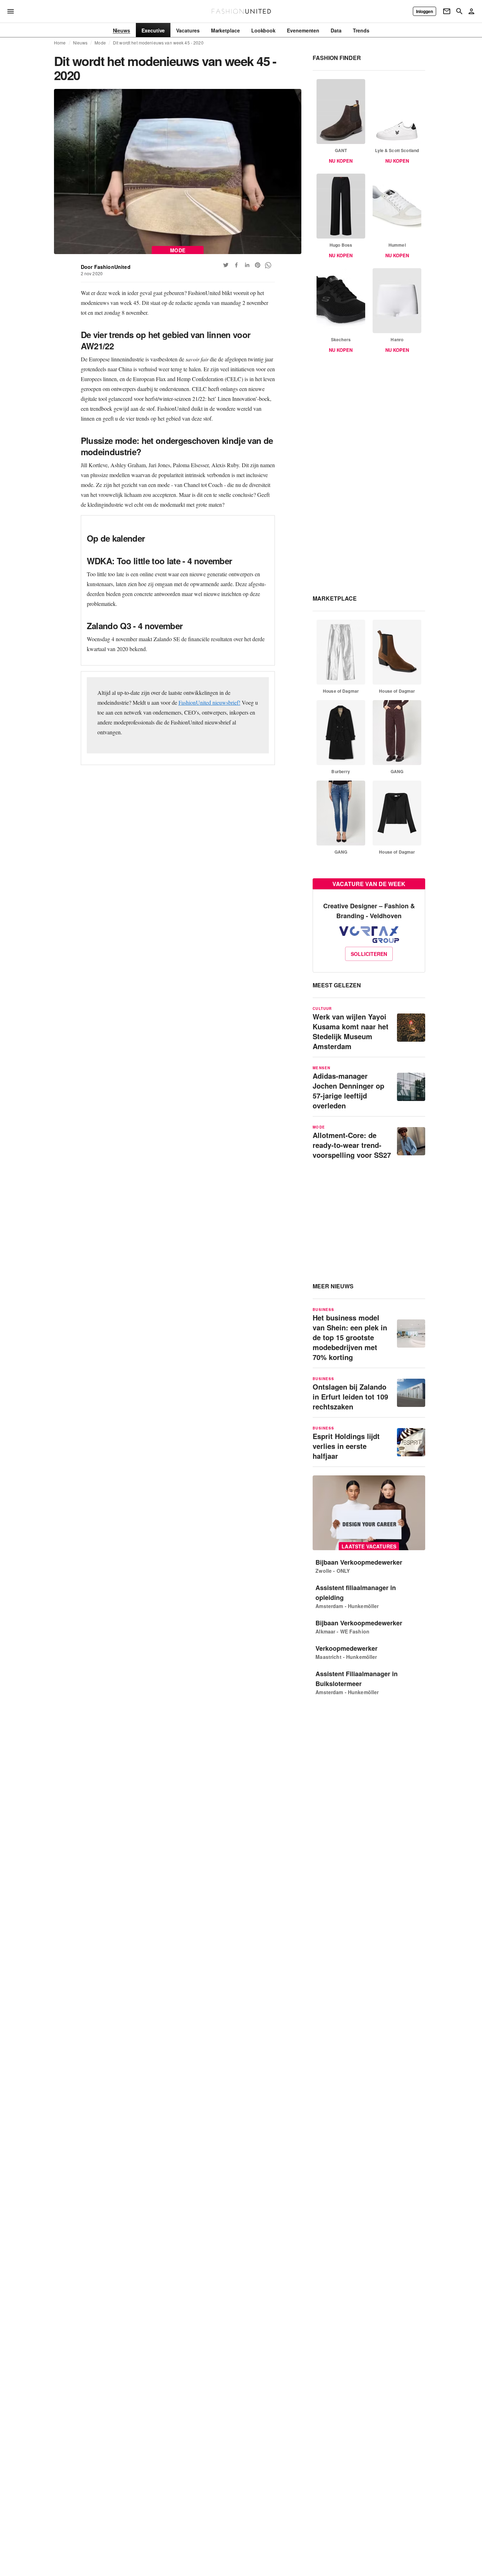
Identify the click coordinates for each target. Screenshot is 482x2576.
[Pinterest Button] (258, 265)
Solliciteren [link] (369, 954)
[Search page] (459, 11)
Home (60, 43)
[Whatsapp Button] (268, 265)
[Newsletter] (447, 11)
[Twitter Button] (226, 265)
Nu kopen (341, 161)
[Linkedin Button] (247, 265)
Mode (100, 43)
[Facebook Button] (236, 265)
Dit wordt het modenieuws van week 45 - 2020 (158, 43)
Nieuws (80, 43)
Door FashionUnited (106, 267)
